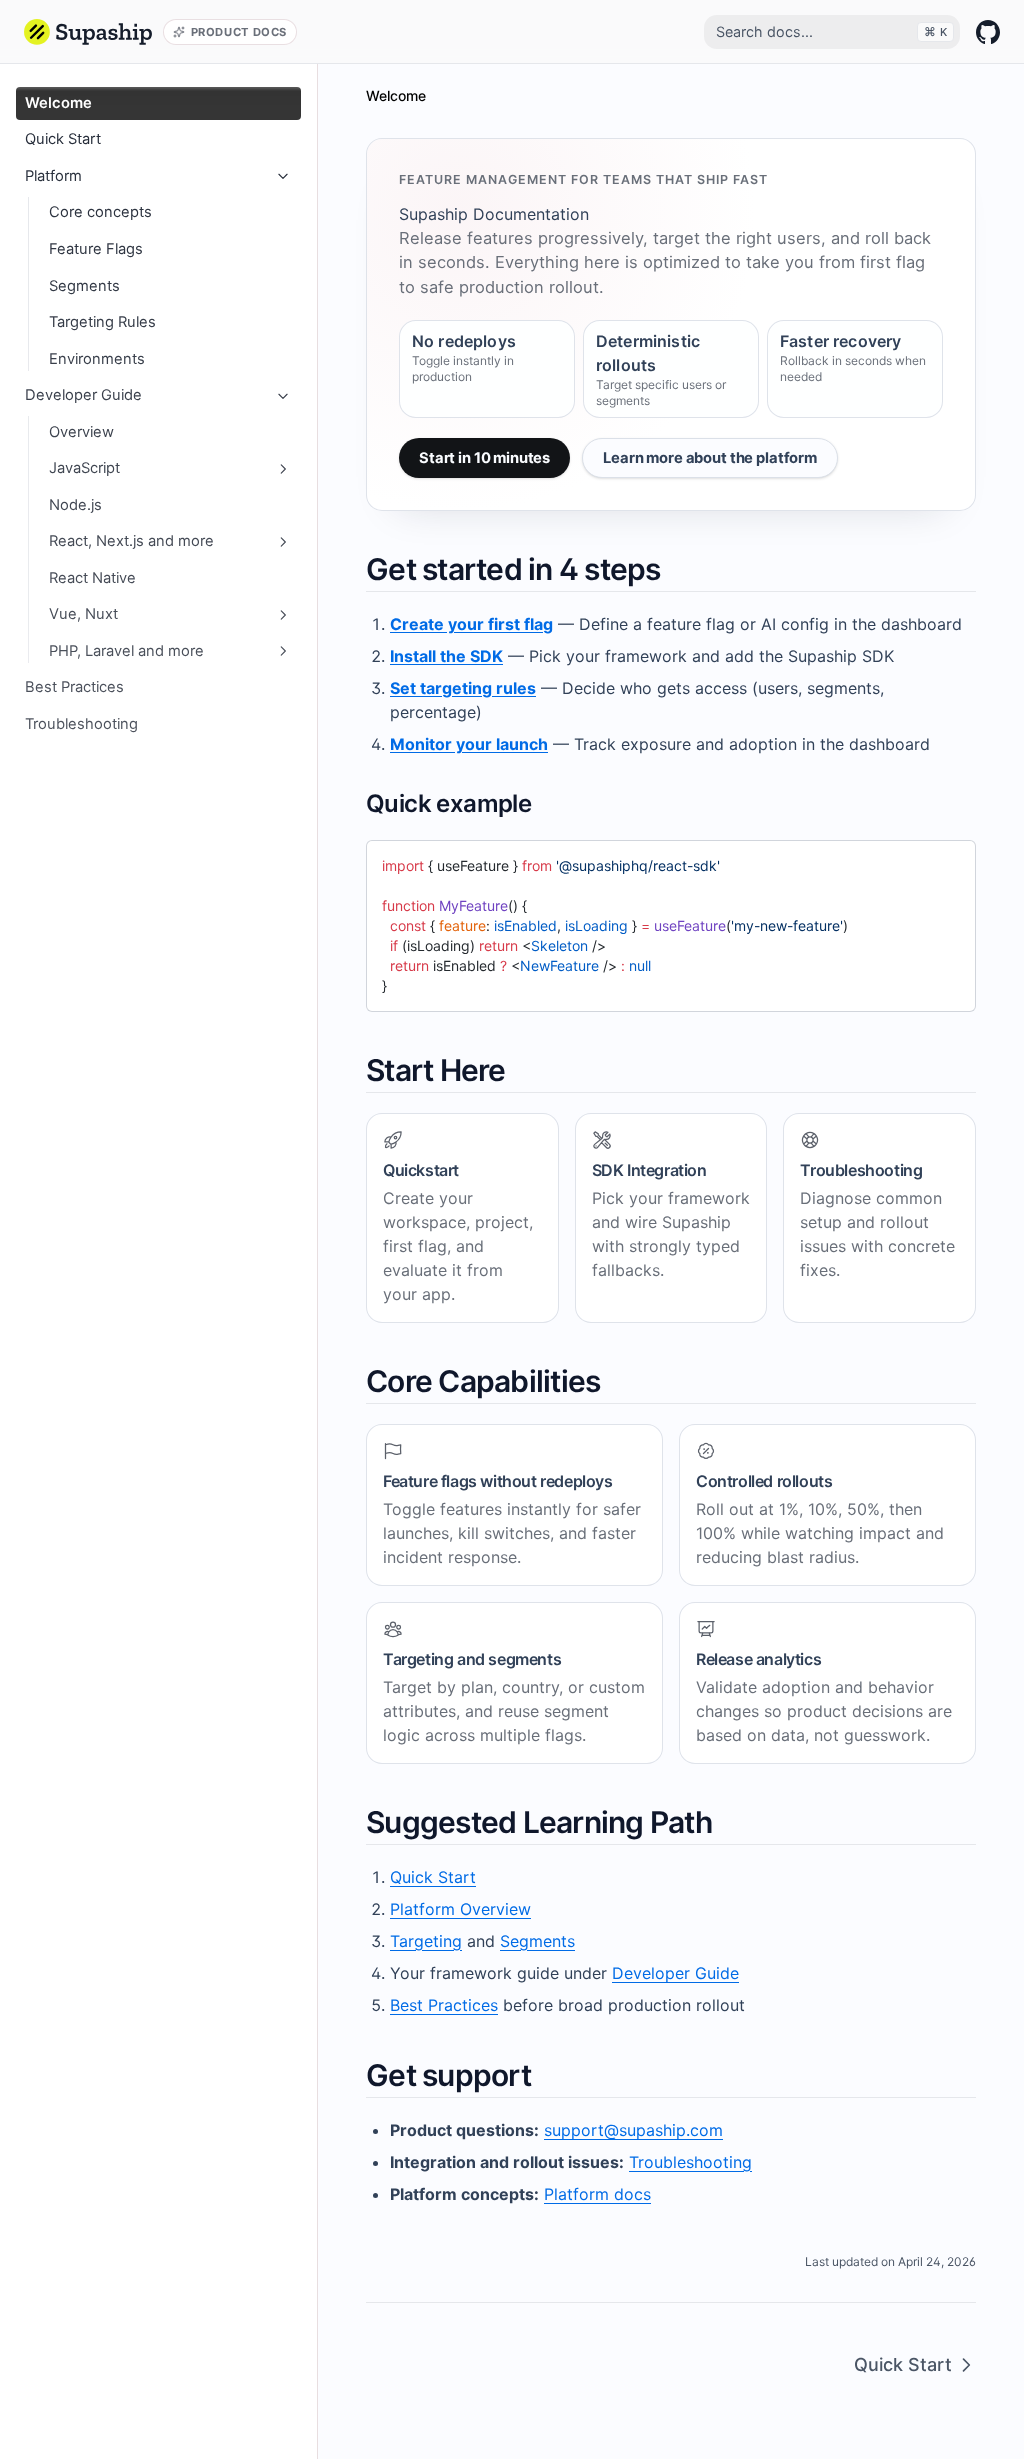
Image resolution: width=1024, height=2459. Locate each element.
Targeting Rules (102, 322)
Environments (97, 359)
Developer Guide (83, 395)
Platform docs (597, 2194)
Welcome (58, 103)
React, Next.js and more (131, 541)
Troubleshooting (81, 724)
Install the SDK (446, 656)
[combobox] (832, 32)
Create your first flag (471, 624)
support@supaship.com (633, 2130)
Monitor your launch (469, 744)
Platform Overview (460, 1909)
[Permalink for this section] (678, 569)
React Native (92, 578)
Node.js (75, 505)
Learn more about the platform (710, 458)
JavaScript (84, 468)
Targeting (426, 1941)
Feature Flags (96, 249)
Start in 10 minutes (484, 458)
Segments (84, 286)
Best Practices (74, 687)
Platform (53, 176)
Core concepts (100, 212)
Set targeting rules (463, 688)
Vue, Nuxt (83, 614)
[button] (88, 32)
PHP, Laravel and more (126, 651)
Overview (81, 432)
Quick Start (63, 139)
